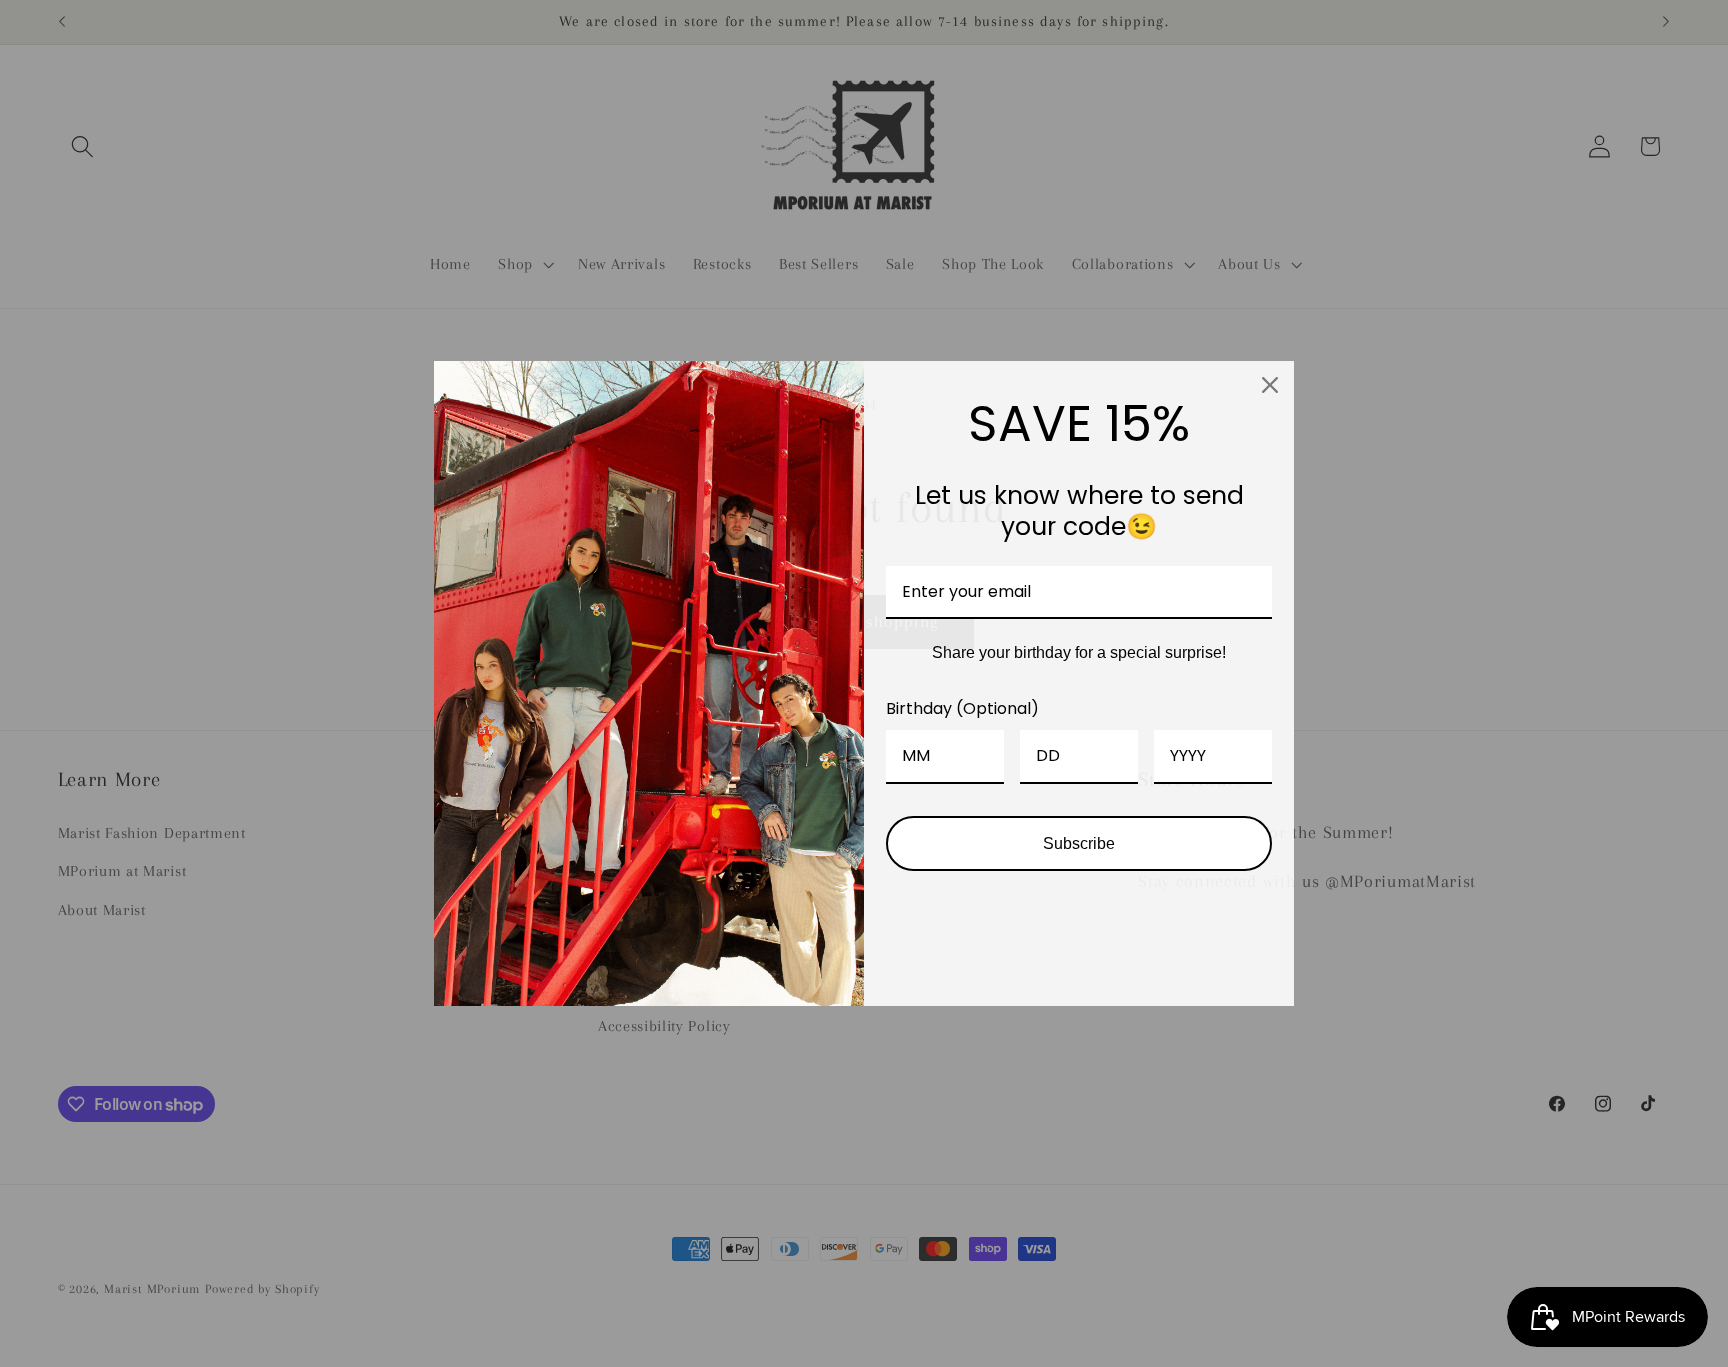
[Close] (1270, 385)
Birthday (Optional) (962, 708)
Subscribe (1079, 843)
